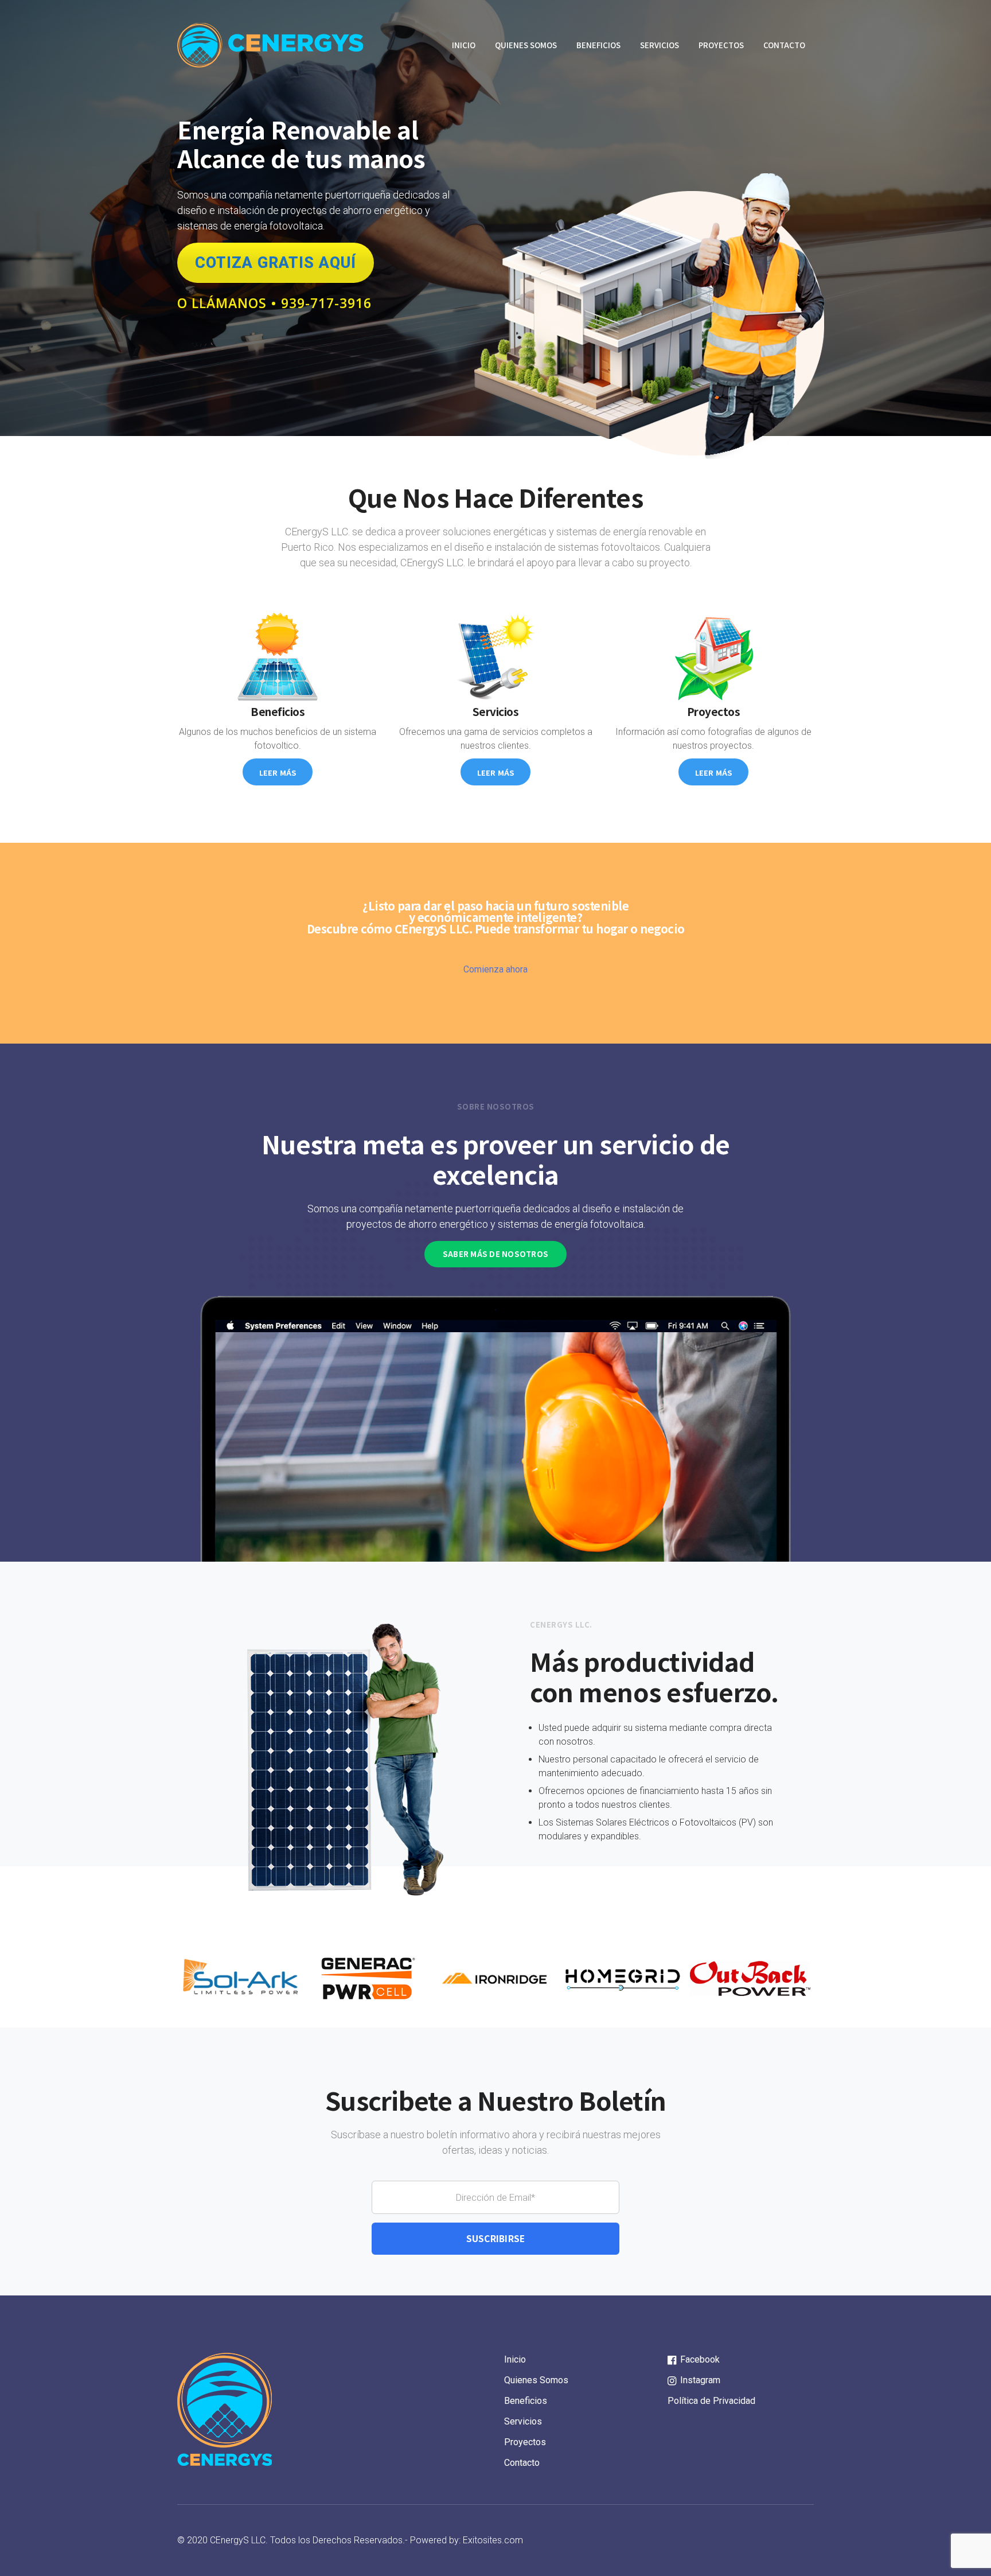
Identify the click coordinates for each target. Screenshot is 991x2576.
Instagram (699, 2380)
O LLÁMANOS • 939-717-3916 (274, 303)
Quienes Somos (526, 45)
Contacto (784, 45)
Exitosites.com (493, 2540)
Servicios (660, 45)
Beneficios (598, 45)
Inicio (464, 45)
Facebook (699, 2359)
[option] (241, 1978)
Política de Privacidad (711, 2401)
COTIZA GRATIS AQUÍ (276, 263)
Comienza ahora (495, 969)
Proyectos (721, 45)
